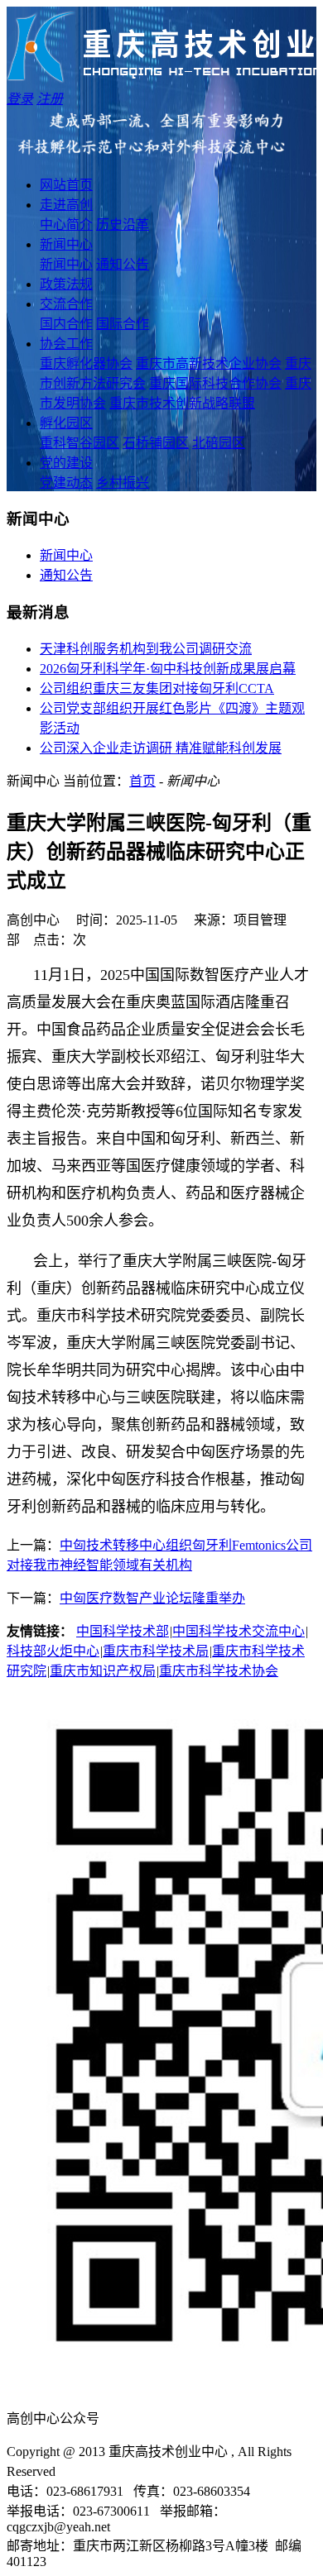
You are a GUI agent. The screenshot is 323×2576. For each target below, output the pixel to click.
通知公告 (123, 264)
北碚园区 (219, 443)
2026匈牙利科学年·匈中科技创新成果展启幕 (168, 669)
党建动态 (66, 483)
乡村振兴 (123, 483)
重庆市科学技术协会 (219, 1671)
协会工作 (66, 344)
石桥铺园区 (156, 443)
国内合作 (66, 324)
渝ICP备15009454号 (122, 2471)
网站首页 (66, 185)
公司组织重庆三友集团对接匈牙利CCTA (157, 688)
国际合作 (123, 324)
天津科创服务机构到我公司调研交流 (146, 649)
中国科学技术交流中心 (239, 1631)
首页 (142, 781)
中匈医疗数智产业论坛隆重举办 (152, 1598)
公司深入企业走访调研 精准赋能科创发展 (161, 748)
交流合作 (66, 304)
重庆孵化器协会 (86, 363)
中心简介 (66, 225)
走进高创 (66, 205)
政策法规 (66, 284)
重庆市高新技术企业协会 (209, 363)
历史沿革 (123, 225)
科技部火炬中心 (53, 1651)
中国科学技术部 (123, 1631)
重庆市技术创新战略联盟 (182, 403)
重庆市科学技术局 (156, 1651)
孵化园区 (66, 423)
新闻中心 (66, 244)
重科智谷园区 (80, 443)
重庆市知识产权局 (103, 1671)
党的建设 (66, 463)
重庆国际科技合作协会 (215, 383)
